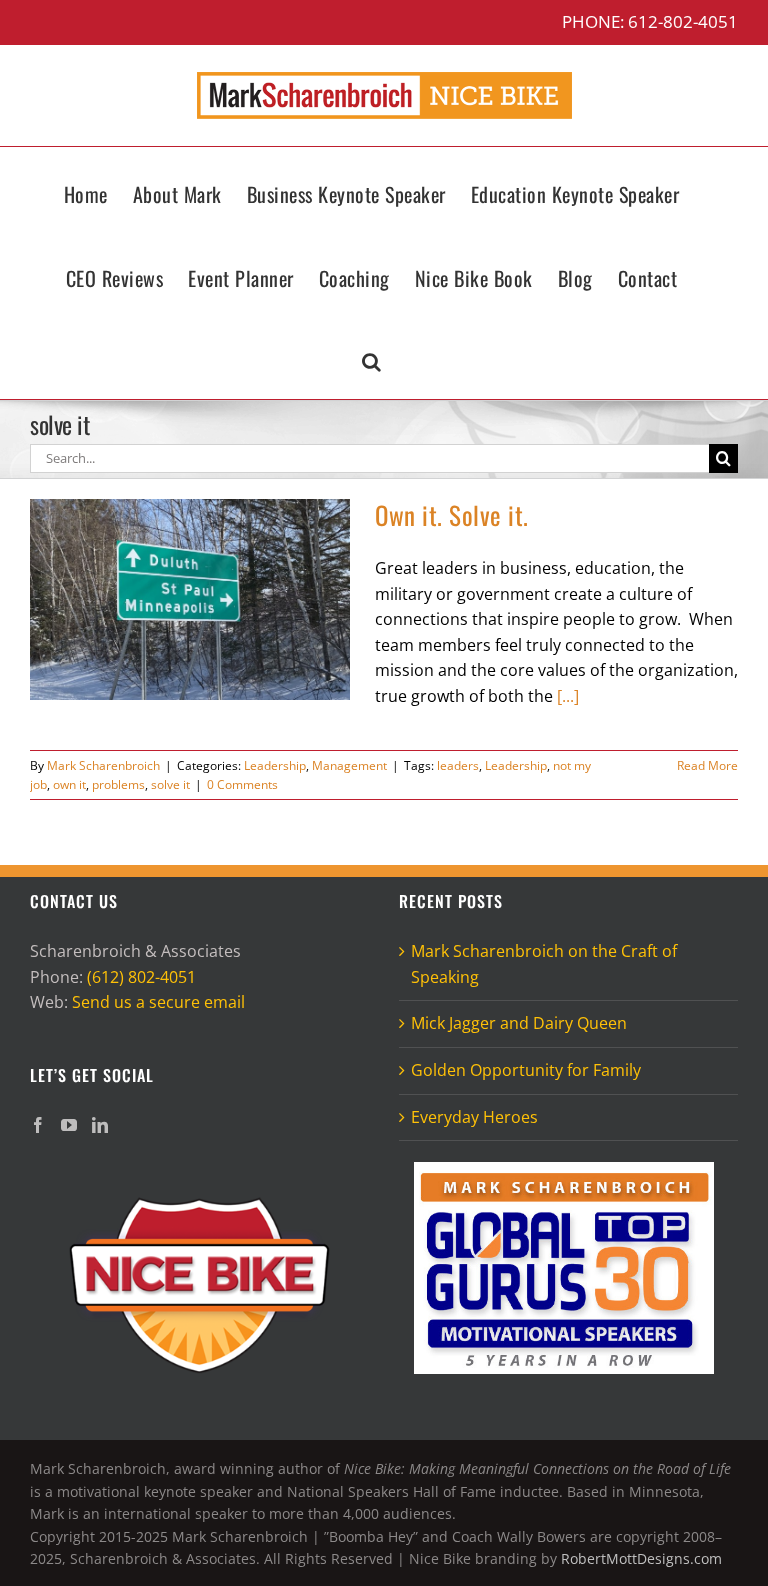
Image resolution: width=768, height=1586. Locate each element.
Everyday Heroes (474, 1117)
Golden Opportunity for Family (526, 1070)
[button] (372, 357)
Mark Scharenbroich (103, 765)
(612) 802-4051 (141, 977)
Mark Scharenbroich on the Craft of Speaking (544, 964)
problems (118, 784)
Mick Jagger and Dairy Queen (519, 1023)
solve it (170, 784)
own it (69, 784)
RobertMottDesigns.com (641, 1558)
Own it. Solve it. (452, 514)
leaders (458, 765)
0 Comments (242, 784)
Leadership (275, 765)
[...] (568, 696)
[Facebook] (38, 1125)
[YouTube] (69, 1125)
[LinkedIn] (100, 1125)
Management (349, 765)
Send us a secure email (158, 1002)
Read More (707, 765)
